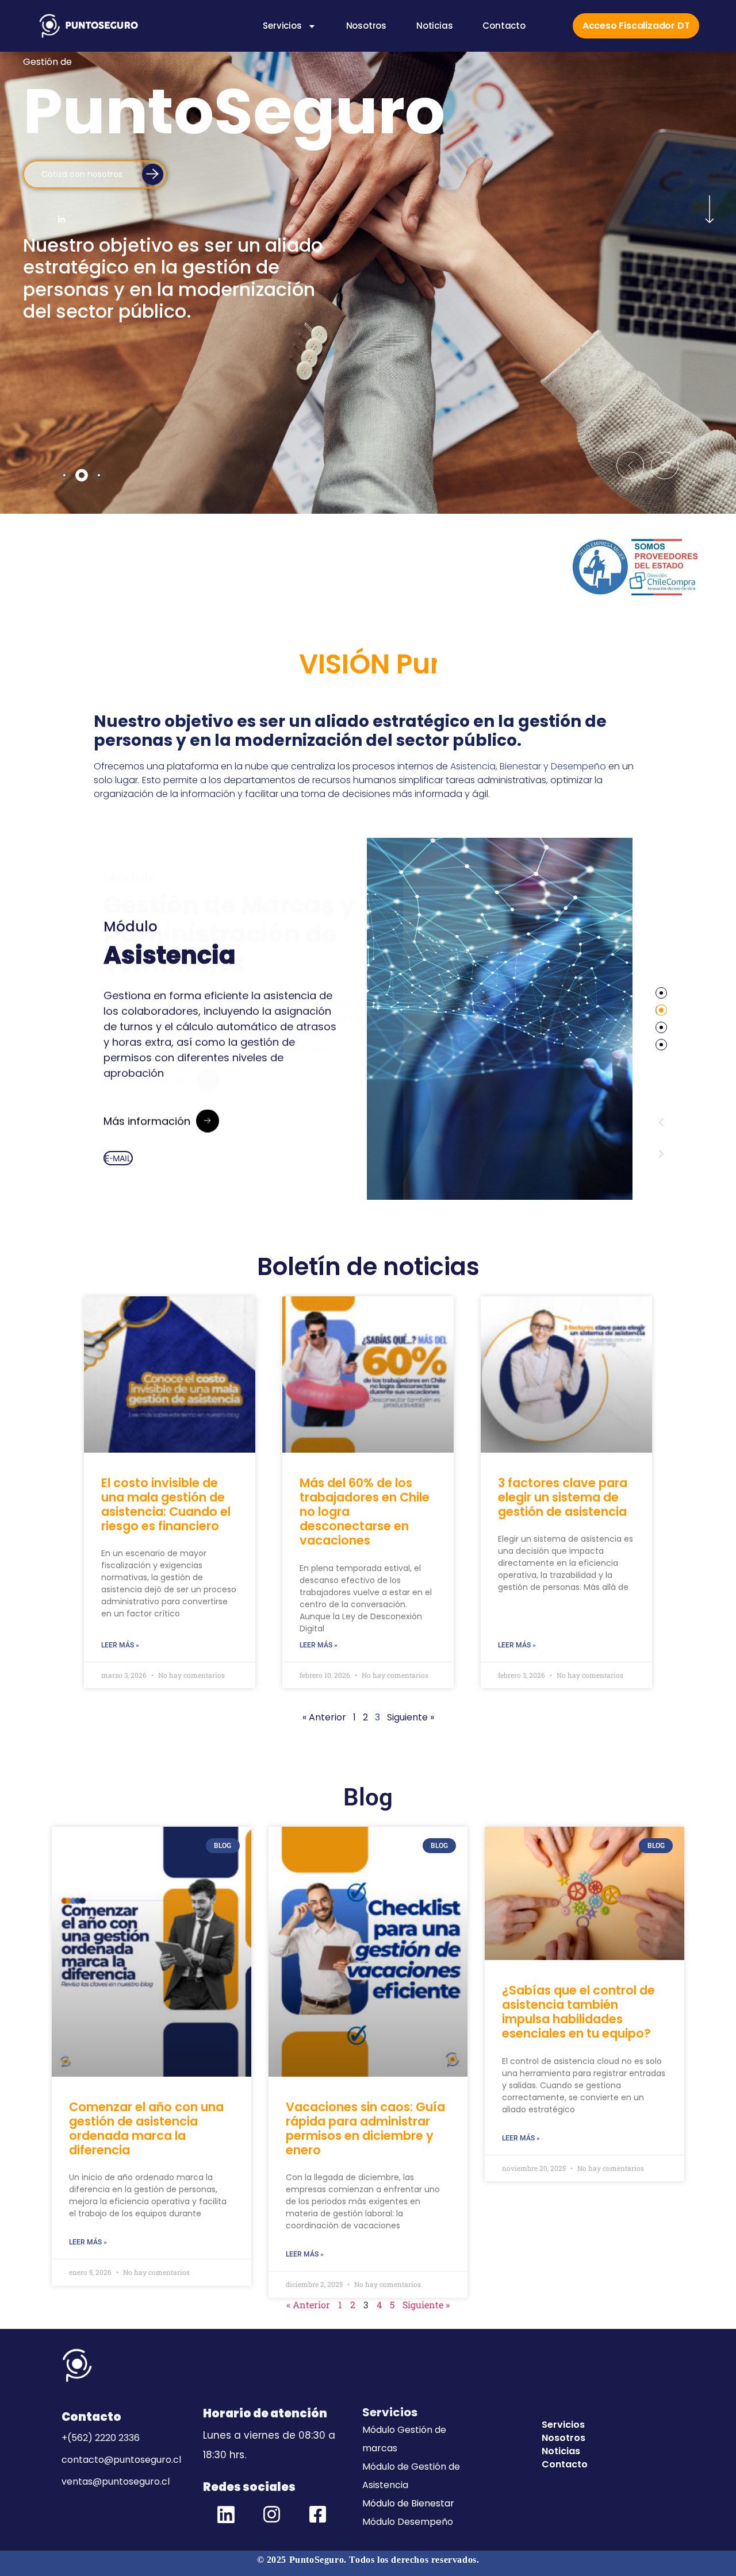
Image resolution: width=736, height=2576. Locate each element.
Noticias (434, 26)
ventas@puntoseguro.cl (116, 2481)
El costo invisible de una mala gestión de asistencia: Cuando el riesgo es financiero (166, 1505)
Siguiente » (426, 2304)
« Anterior (324, 1717)
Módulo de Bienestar (408, 2503)
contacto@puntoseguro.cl (121, 2460)
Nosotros (366, 26)
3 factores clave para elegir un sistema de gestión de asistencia (563, 1497)
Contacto (504, 26)
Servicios (282, 26)
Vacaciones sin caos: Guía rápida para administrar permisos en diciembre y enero (365, 2129)
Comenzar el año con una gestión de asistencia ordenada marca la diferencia (146, 2129)
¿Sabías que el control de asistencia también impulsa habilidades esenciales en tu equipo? (578, 2012)
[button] (630, 465)
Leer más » (120, 1645)
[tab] (64, 475)
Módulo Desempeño (408, 2522)
